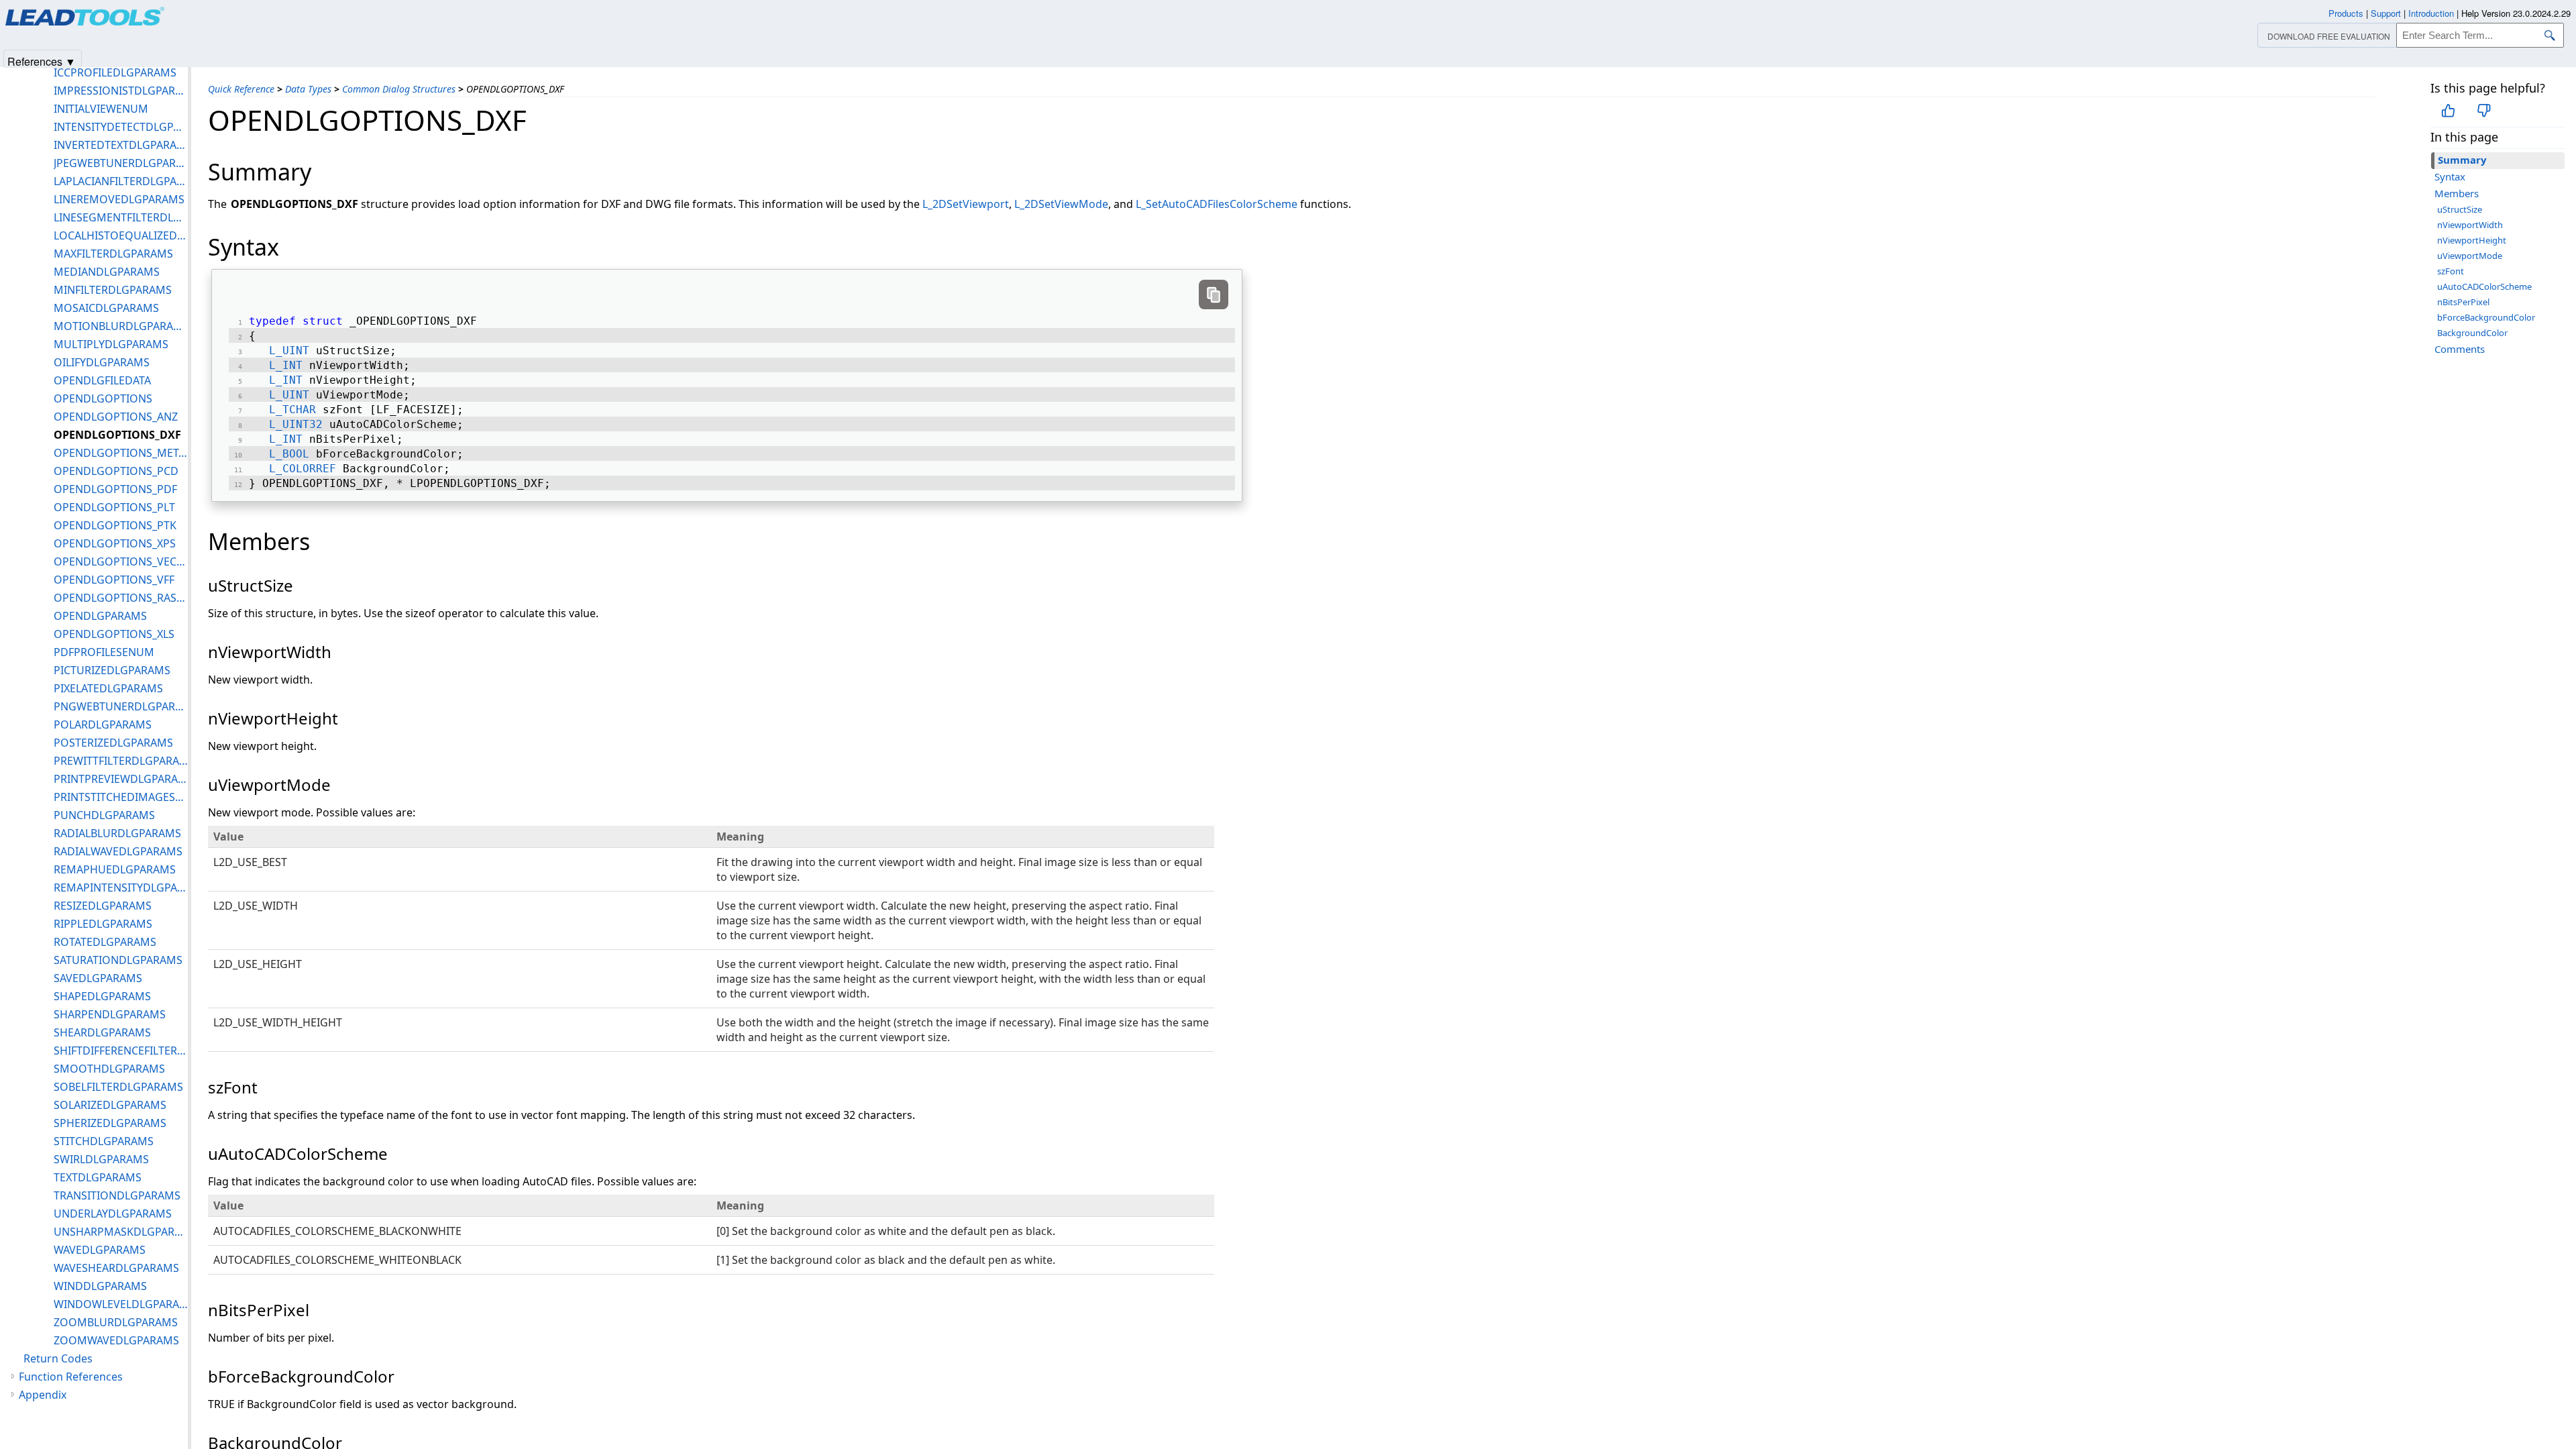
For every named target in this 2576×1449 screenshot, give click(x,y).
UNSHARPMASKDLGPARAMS (121, 1232)
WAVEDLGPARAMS (100, 1250)
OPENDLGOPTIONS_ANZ (116, 417)
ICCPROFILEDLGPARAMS (115, 72)
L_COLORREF (303, 469)
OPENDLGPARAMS (100, 616)
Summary (2462, 160)
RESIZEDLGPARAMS (103, 906)
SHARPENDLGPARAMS (110, 1014)
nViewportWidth (2470, 225)
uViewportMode (2470, 256)
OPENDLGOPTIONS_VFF (114, 580)
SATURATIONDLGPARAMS (118, 960)
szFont (2451, 271)
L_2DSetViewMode (1061, 204)
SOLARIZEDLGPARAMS (110, 1105)
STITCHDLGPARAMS (104, 1141)
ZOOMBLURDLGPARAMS (116, 1322)
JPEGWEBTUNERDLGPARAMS (121, 163)
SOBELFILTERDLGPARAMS (118, 1087)
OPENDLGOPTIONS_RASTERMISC (121, 598)
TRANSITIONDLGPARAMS (117, 1195)
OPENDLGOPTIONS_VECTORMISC (121, 561)
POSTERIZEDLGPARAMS (113, 743)
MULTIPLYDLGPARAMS (111, 344)
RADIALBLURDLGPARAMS (117, 833)
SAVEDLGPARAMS (98, 978)
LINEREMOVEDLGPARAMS (119, 199)
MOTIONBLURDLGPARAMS (121, 326)
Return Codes (58, 1358)
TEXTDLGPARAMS (98, 1177)
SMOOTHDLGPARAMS (109, 1069)
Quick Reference (241, 89)
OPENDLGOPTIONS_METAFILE (121, 453)
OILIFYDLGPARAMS (102, 362)
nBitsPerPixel (2463, 302)
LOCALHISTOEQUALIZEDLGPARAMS (121, 235)
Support (2386, 13)
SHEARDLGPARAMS (102, 1032)
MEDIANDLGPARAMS (107, 272)
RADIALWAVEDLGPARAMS (118, 851)
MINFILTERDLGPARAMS (113, 290)
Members (2457, 193)
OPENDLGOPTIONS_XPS (115, 543)
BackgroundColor (2472, 333)
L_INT (286, 365)
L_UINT (289, 351)
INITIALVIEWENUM (101, 109)
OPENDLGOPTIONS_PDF (115, 489)
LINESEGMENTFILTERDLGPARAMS (121, 217)
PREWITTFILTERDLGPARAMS (121, 761)
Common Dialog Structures (399, 89)
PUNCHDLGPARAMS (104, 815)
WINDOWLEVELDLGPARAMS (121, 1304)
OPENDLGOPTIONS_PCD (116, 471)
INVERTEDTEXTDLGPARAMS (121, 145)
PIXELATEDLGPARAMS (108, 688)
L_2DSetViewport (966, 204)
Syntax (2450, 176)
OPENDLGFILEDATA (102, 380)
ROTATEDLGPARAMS (105, 942)
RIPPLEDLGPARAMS (103, 924)
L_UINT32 (296, 424)
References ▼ (42, 61)
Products (2346, 13)
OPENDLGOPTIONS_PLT (114, 507)
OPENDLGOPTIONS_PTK (115, 525)
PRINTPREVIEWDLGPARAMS (121, 779)
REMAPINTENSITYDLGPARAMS (121, 888)
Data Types (308, 89)
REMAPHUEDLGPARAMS (115, 869)
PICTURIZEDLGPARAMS (112, 670)
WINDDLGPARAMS (100, 1286)
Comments (2460, 349)
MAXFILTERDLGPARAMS (113, 254)
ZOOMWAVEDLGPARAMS (116, 1340)
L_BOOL (289, 454)
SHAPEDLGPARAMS (102, 996)
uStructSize (2460, 209)
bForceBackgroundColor (2486, 317)
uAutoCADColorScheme (2484, 286)
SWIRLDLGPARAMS (101, 1159)
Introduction (2431, 13)
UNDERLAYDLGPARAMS (113, 1214)
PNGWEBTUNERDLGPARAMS (121, 706)
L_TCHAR (292, 410)
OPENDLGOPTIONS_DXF (117, 435)
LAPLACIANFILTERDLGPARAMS (121, 181)
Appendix (43, 1395)
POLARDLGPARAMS (103, 724)
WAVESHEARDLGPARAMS (116, 1268)
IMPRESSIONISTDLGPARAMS (121, 91)
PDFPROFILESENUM (104, 652)
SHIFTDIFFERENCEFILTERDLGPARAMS (121, 1051)
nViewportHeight (2472, 240)
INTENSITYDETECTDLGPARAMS (121, 127)
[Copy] (1214, 294)
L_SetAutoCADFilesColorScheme (1217, 204)
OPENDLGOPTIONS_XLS (114, 634)
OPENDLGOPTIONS (103, 398)
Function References (71, 1377)
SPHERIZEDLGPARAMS (110, 1123)
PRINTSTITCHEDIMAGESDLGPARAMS (121, 797)
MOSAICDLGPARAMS (106, 308)
